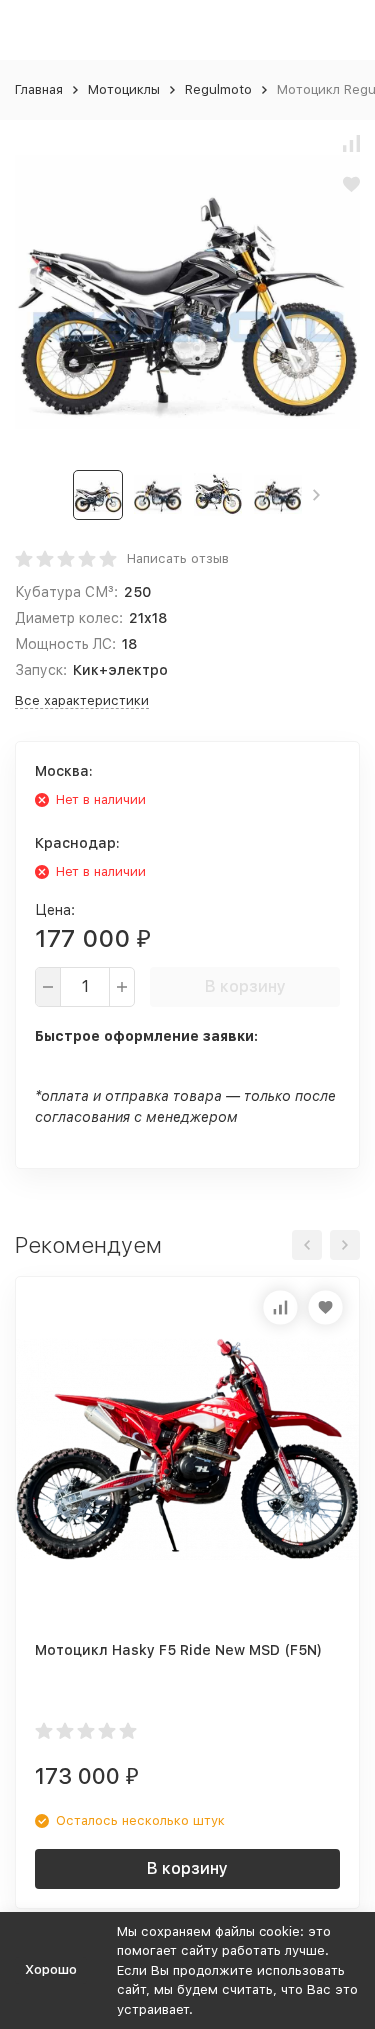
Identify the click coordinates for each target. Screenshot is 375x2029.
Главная (39, 89)
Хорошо (51, 1969)
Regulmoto (218, 89)
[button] (316, 495)
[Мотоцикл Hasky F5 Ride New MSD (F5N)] (187, 1448)
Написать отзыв (178, 558)
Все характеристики (82, 700)
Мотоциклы (124, 89)
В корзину (245, 986)
